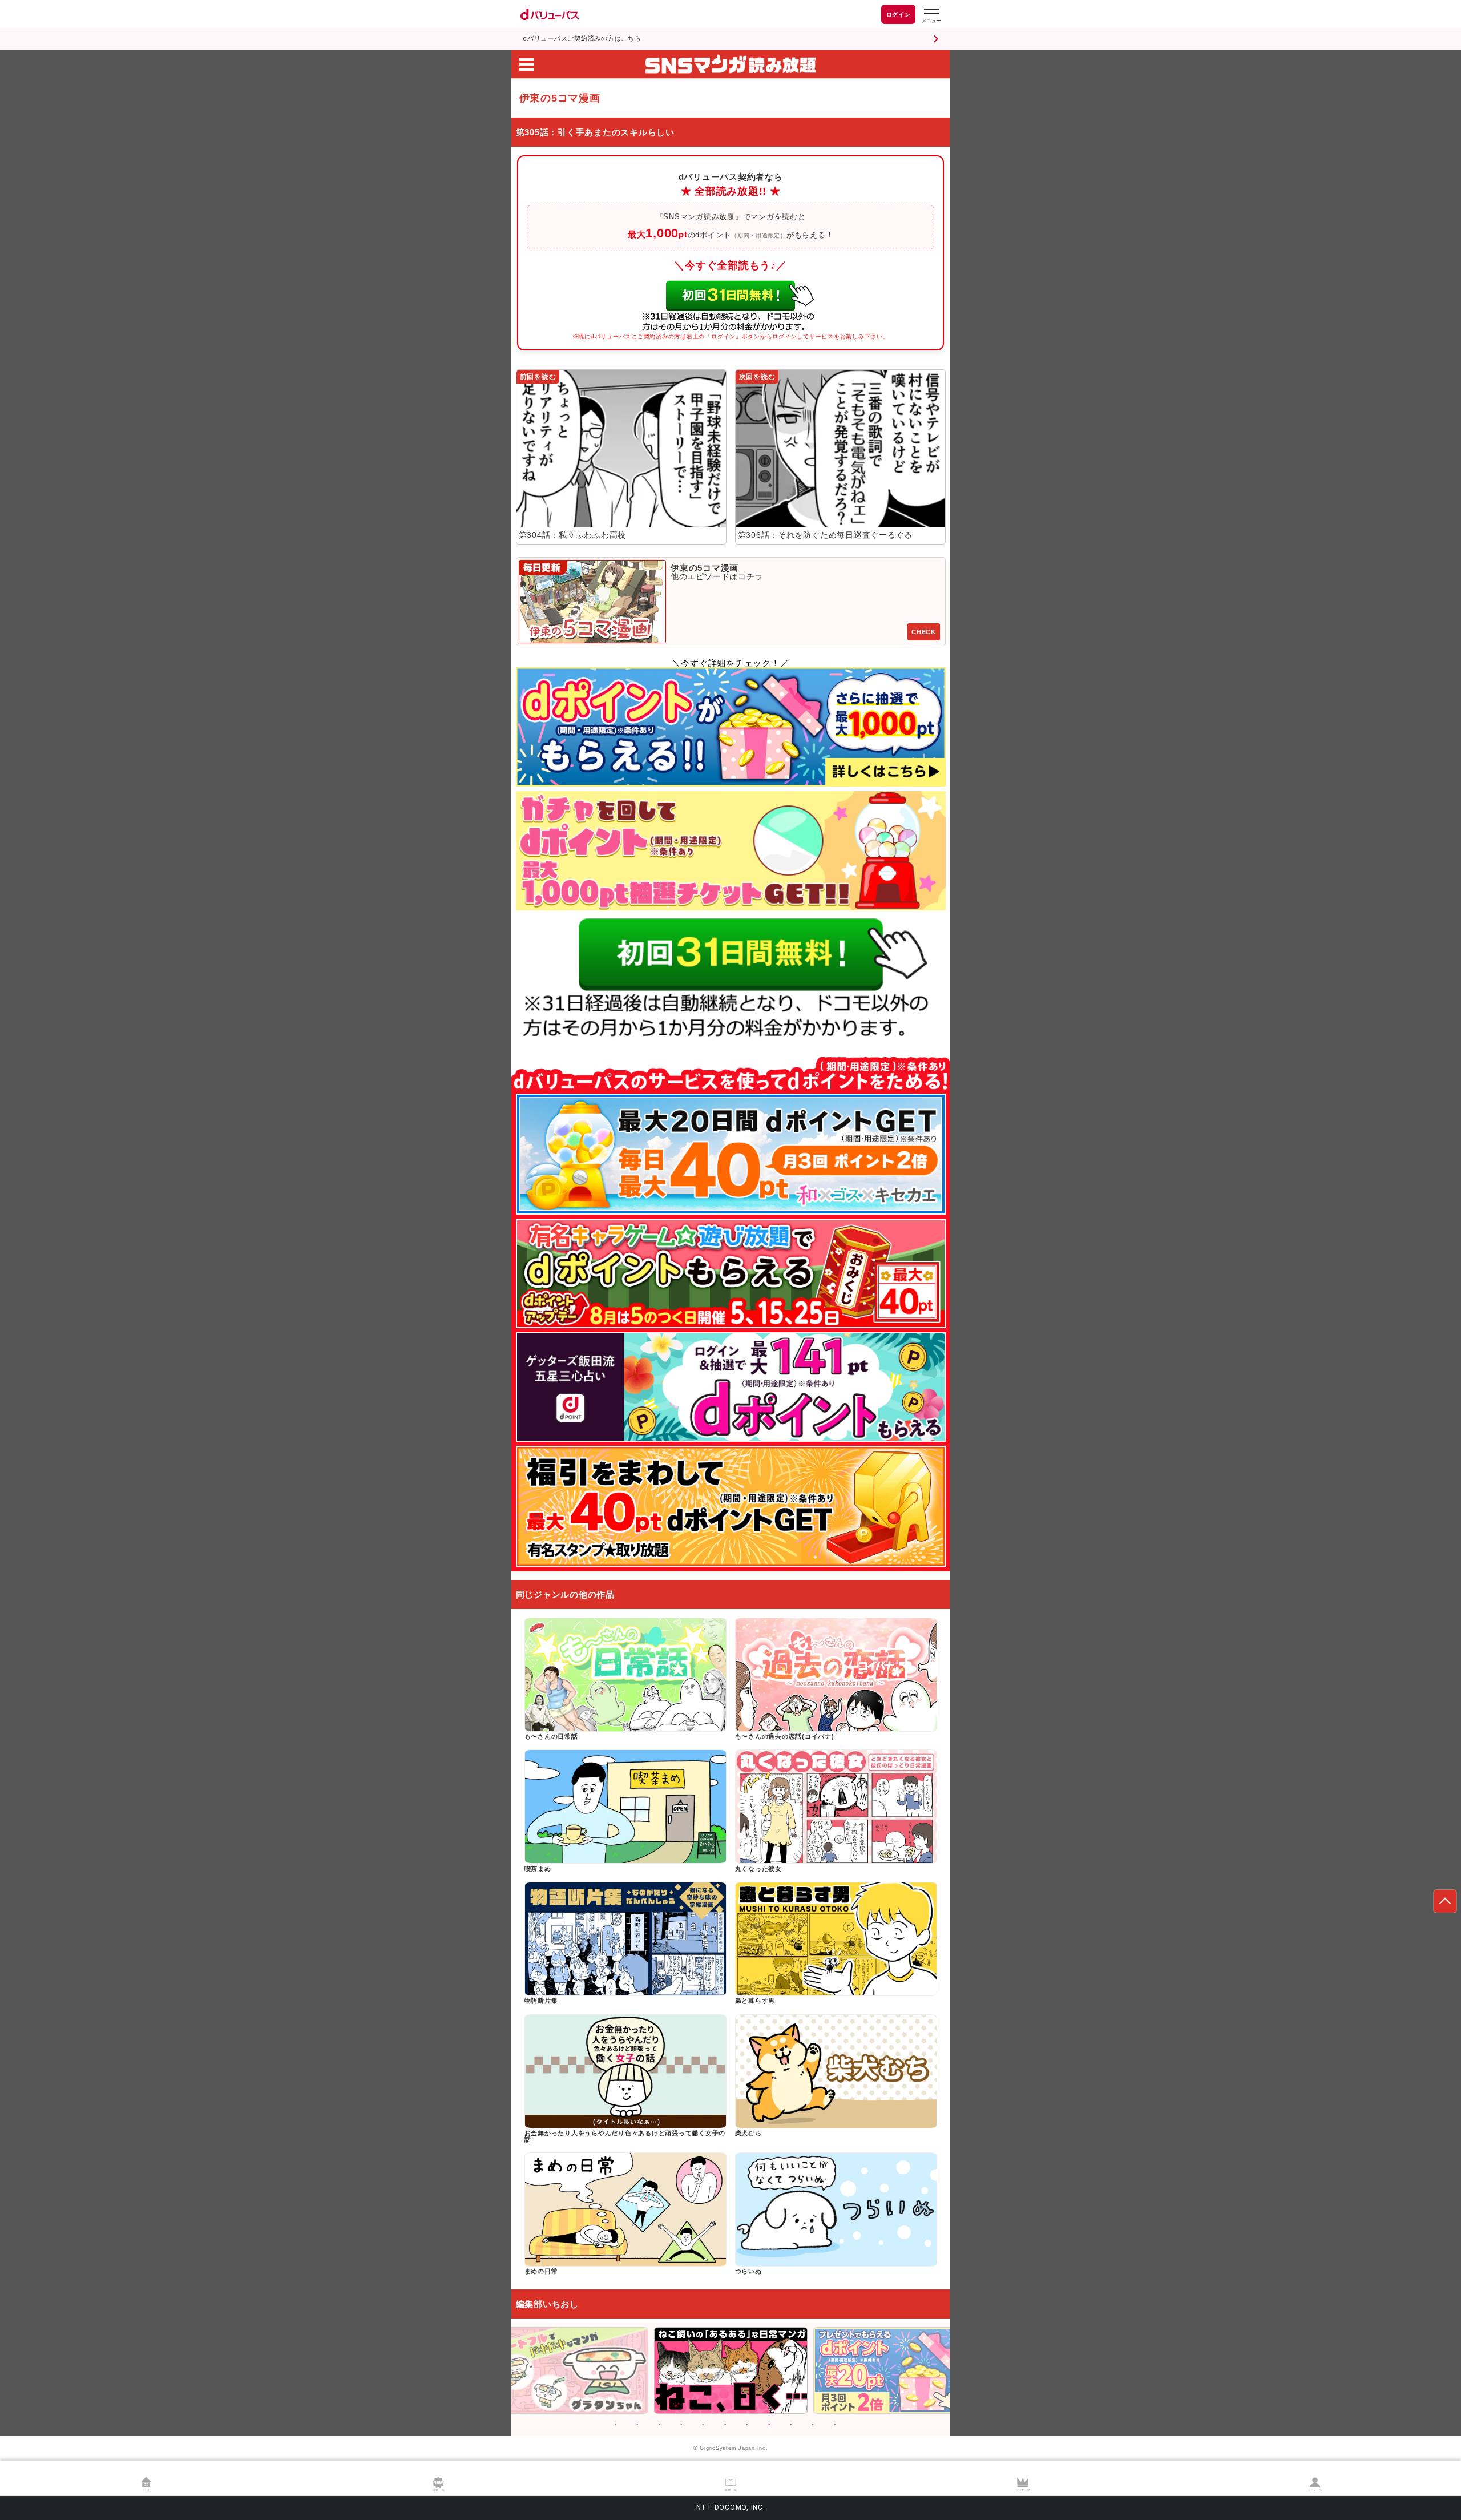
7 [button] (747, 2425)
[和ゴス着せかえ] (731, 1154)
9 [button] (791, 2425)
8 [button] (769, 2425)
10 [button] (813, 2425)
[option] (572, 2370)
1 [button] (616, 2425)
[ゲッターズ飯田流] (731, 1387)
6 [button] (725, 2425)
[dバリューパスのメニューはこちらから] (931, 16)
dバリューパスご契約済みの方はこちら (582, 39)
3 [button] (660, 2425)
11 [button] (835, 2425)
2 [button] (637, 2425)
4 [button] (681, 2425)
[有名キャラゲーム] (731, 1274)
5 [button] (703, 2425)
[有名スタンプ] (731, 1506)
